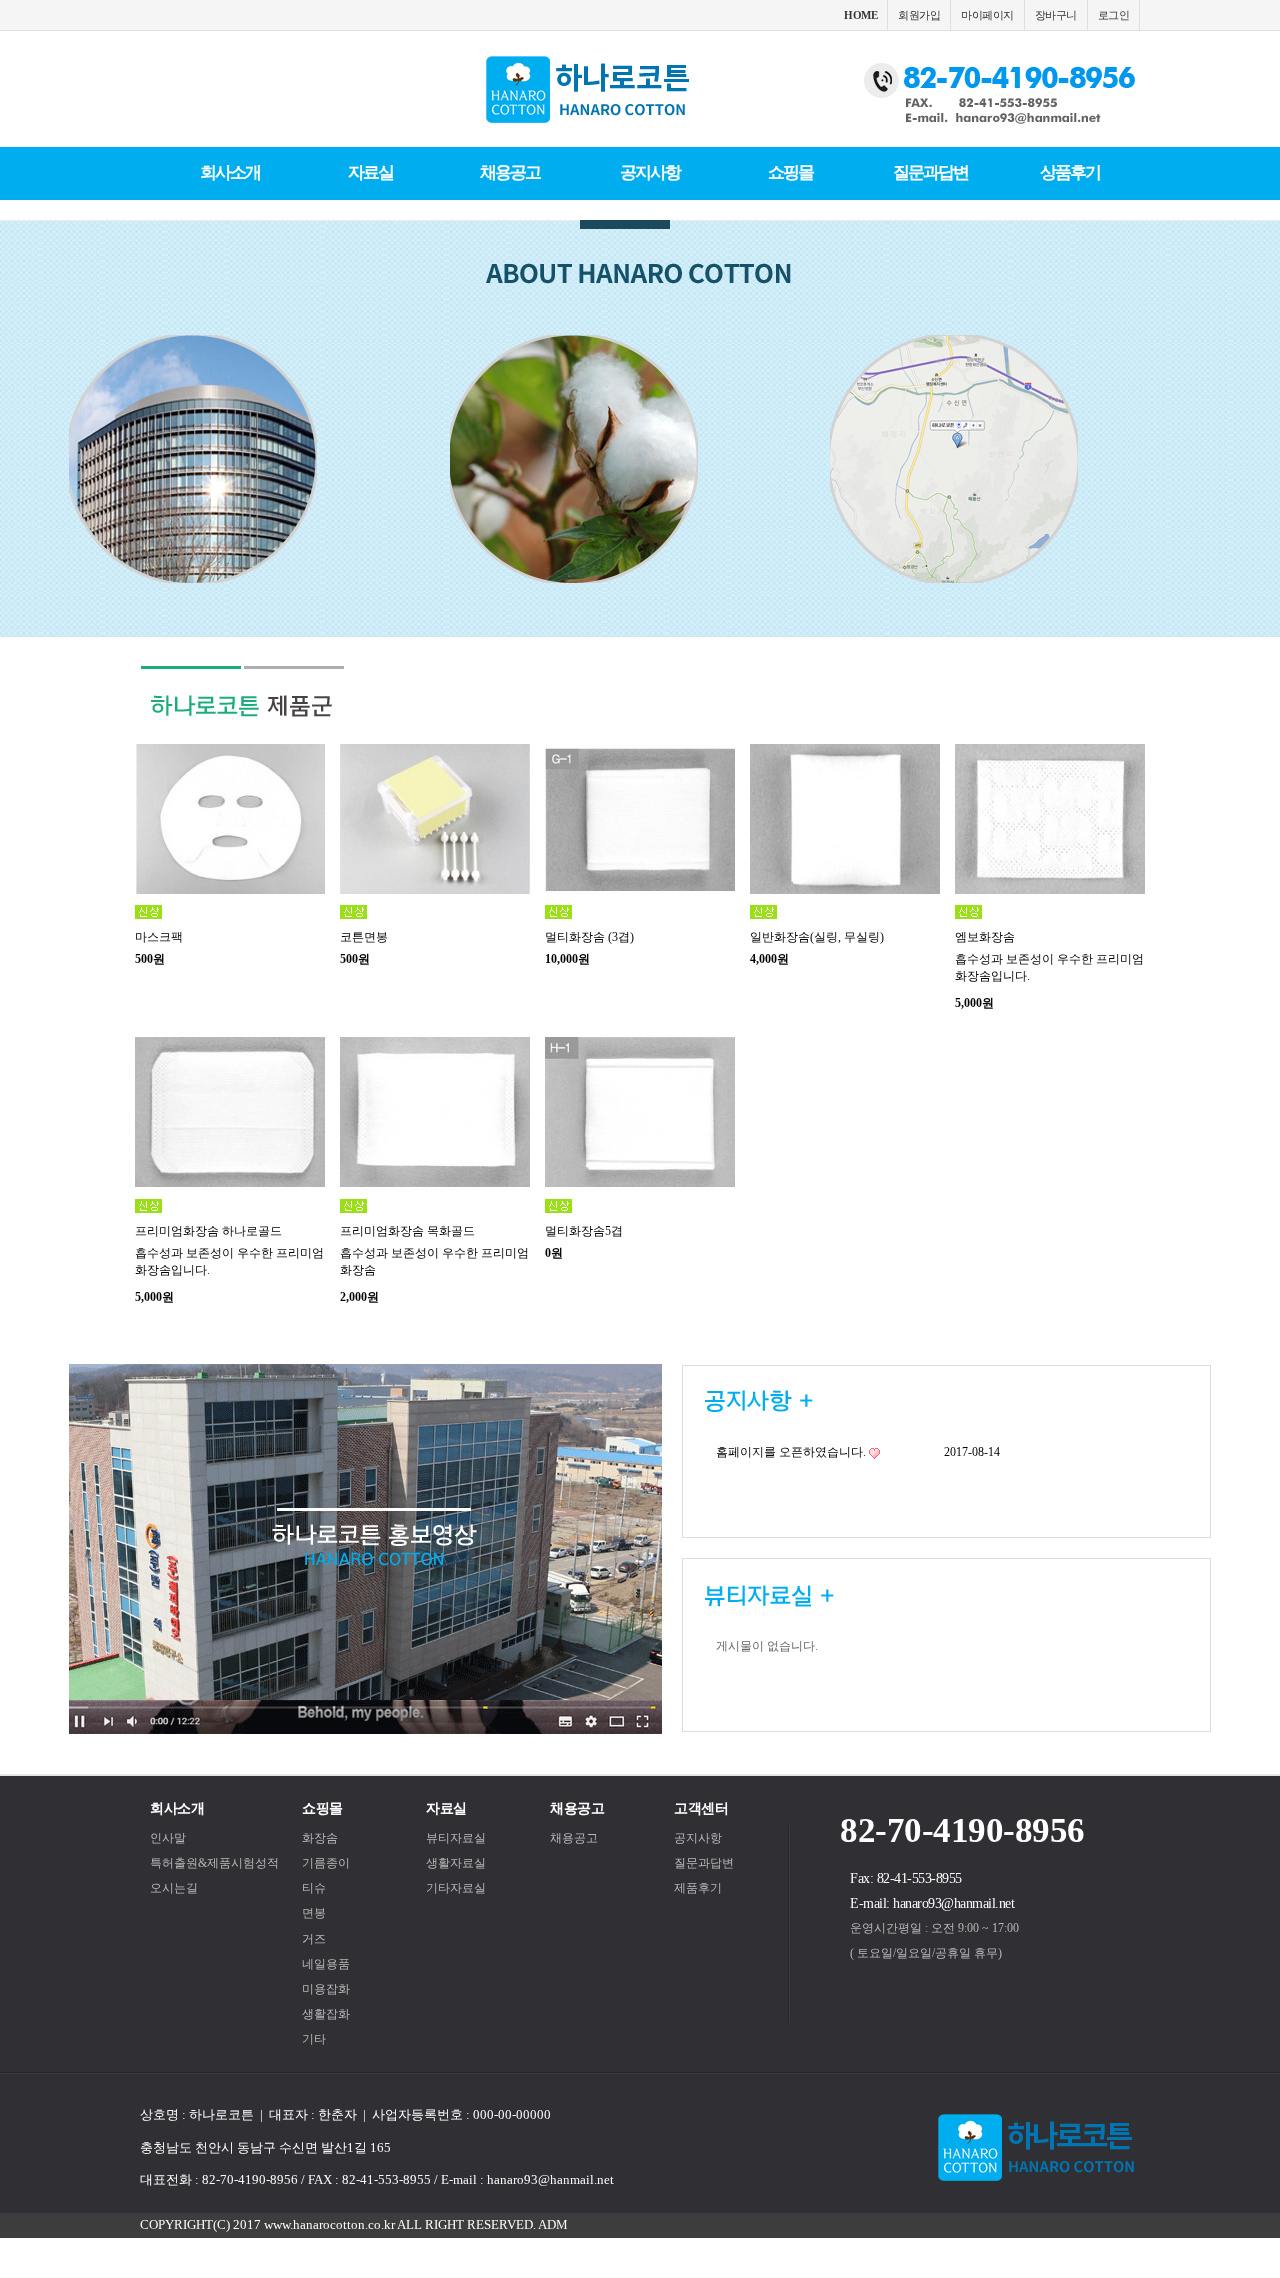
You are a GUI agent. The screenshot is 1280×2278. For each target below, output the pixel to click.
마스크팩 (159, 937)
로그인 (1114, 15)
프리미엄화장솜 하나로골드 (208, 1231)
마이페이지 (987, 15)
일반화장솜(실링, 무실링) (817, 937)
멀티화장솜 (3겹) (589, 937)
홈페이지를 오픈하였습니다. (791, 1452)
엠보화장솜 (985, 937)
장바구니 (1056, 15)
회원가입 (919, 15)
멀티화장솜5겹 (584, 1231)
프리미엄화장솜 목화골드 (407, 1231)
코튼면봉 (364, 937)
